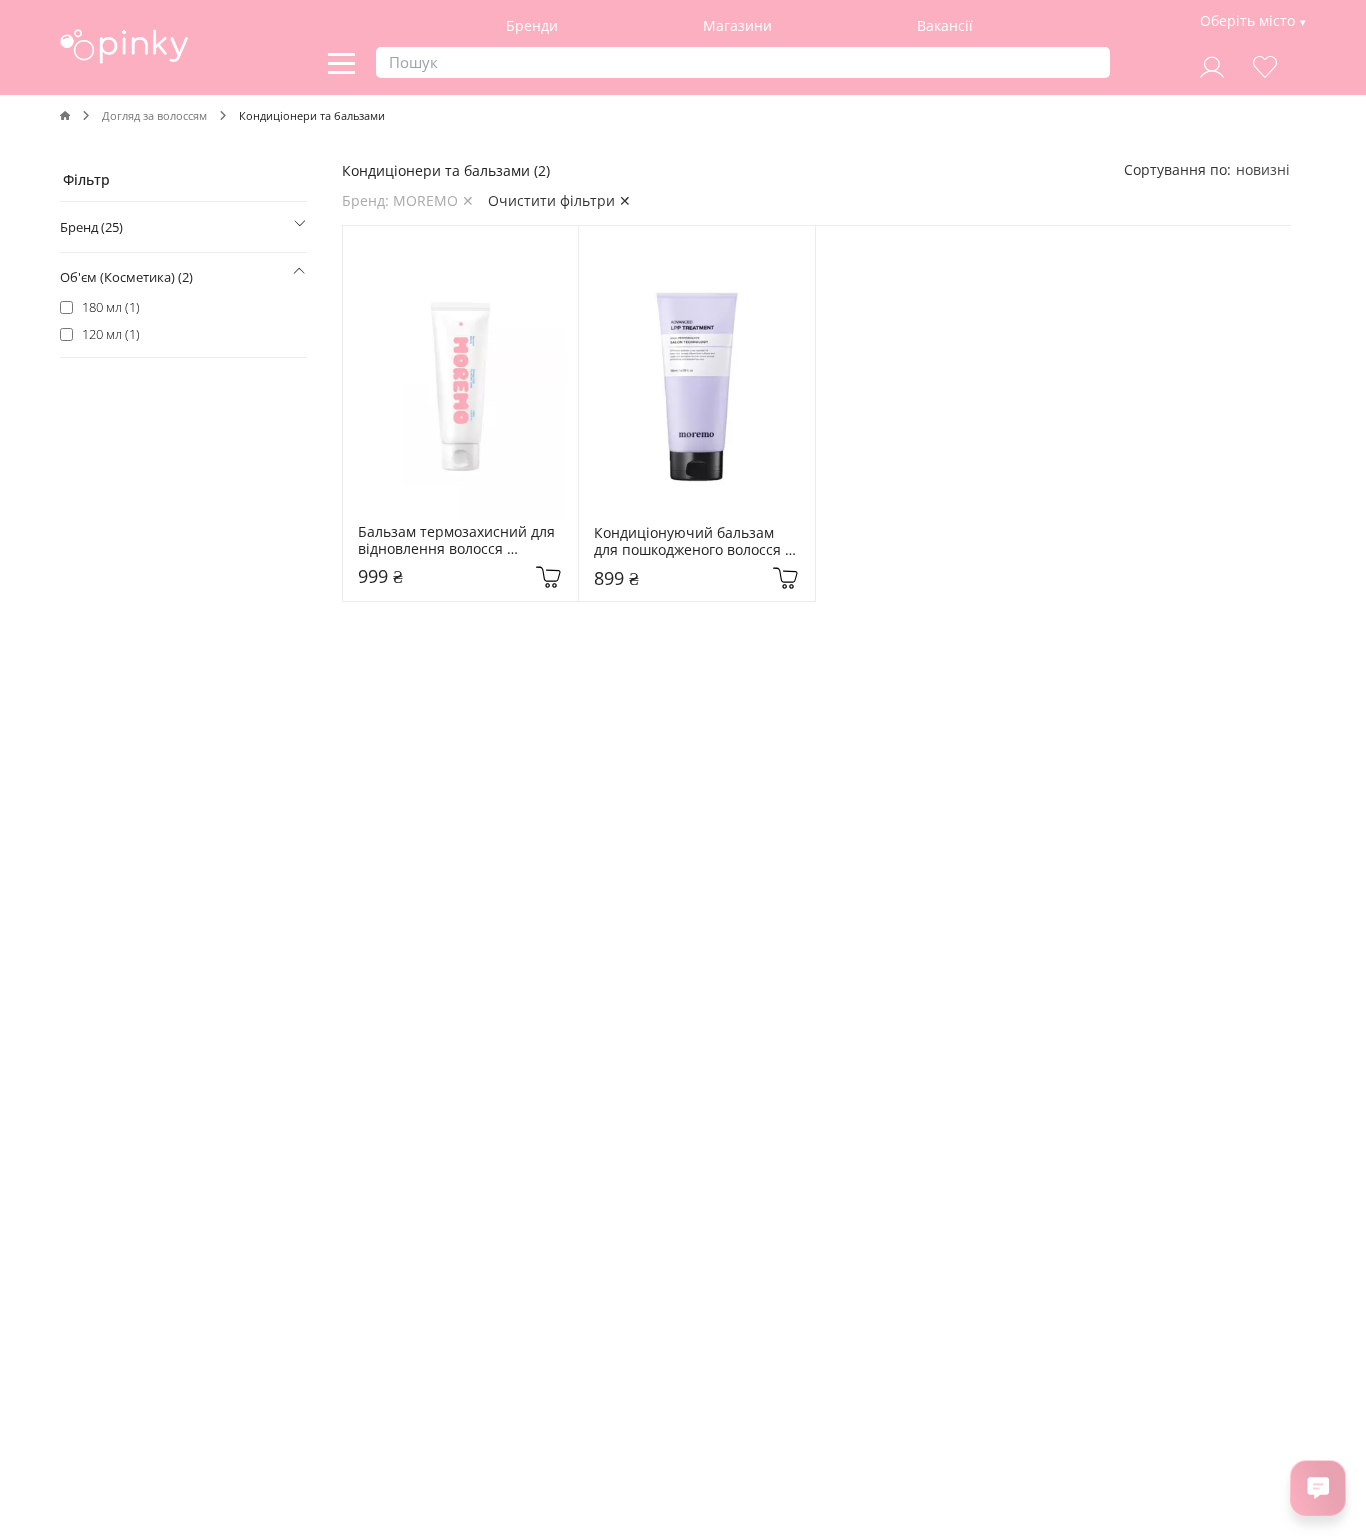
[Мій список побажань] (1265, 64)
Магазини (737, 25)
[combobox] (1263, 169)
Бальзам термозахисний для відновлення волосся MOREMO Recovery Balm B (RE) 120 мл (458, 541)
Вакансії (945, 25)
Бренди (532, 25)
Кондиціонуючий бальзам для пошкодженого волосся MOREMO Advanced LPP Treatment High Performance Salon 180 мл (693, 542)
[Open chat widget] (1318, 1488)
